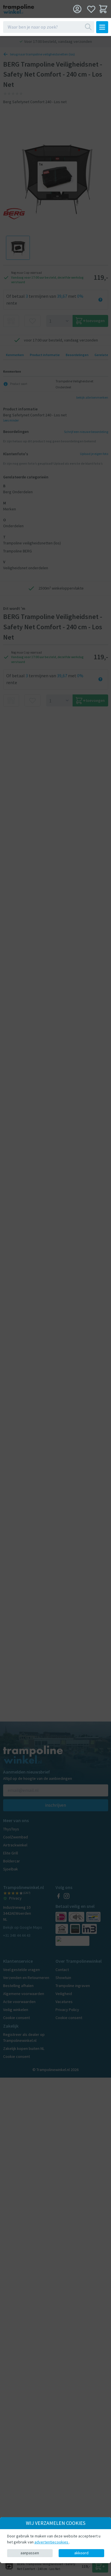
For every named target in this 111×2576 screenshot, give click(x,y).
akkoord (81, 2553)
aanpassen (30, 2553)
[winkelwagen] (103, 9)
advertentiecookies (52, 2542)
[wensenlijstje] (91, 9)
